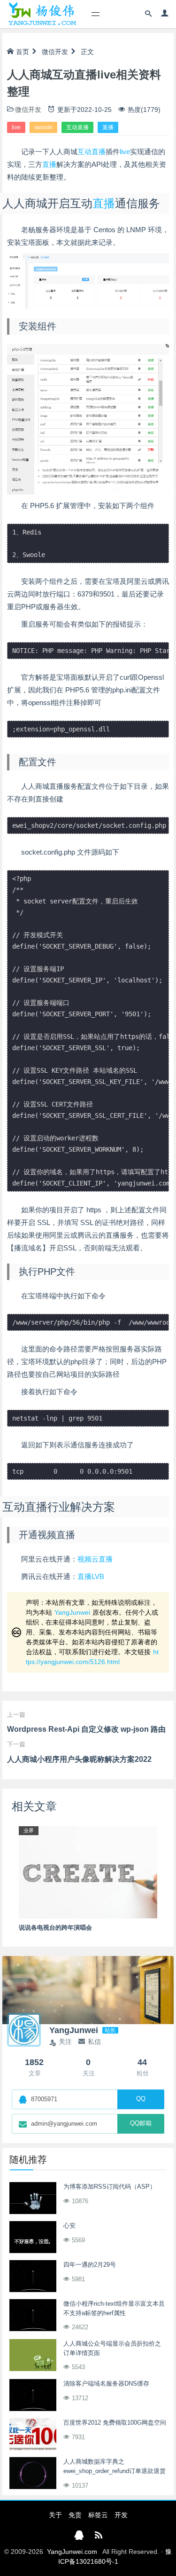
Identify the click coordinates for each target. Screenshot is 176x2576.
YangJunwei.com (72, 2552)
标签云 (98, 2515)
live (16, 127)
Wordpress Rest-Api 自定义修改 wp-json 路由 (86, 1729)
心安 (69, 2226)
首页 (23, 52)
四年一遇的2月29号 (90, 2265)
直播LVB (91, 1576)
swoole (43, 127)
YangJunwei (72, 1612)
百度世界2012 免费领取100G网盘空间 (115, 2423)
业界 (29, 1830)
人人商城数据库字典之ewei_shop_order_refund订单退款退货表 (115, 2471)
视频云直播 (95, 1559)
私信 (94, 2042)
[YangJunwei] (42, 14)
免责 (75, 2515)
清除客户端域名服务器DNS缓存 (106, 2384)
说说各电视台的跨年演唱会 (55, 1928)
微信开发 (55, 52)
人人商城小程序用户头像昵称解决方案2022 (79, 1759)
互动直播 (77, 127)
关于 (55, 2515)
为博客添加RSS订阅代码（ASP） (110, 2187)
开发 (121, 2515)
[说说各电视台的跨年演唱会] (88, 1872)
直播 (108, 127)
